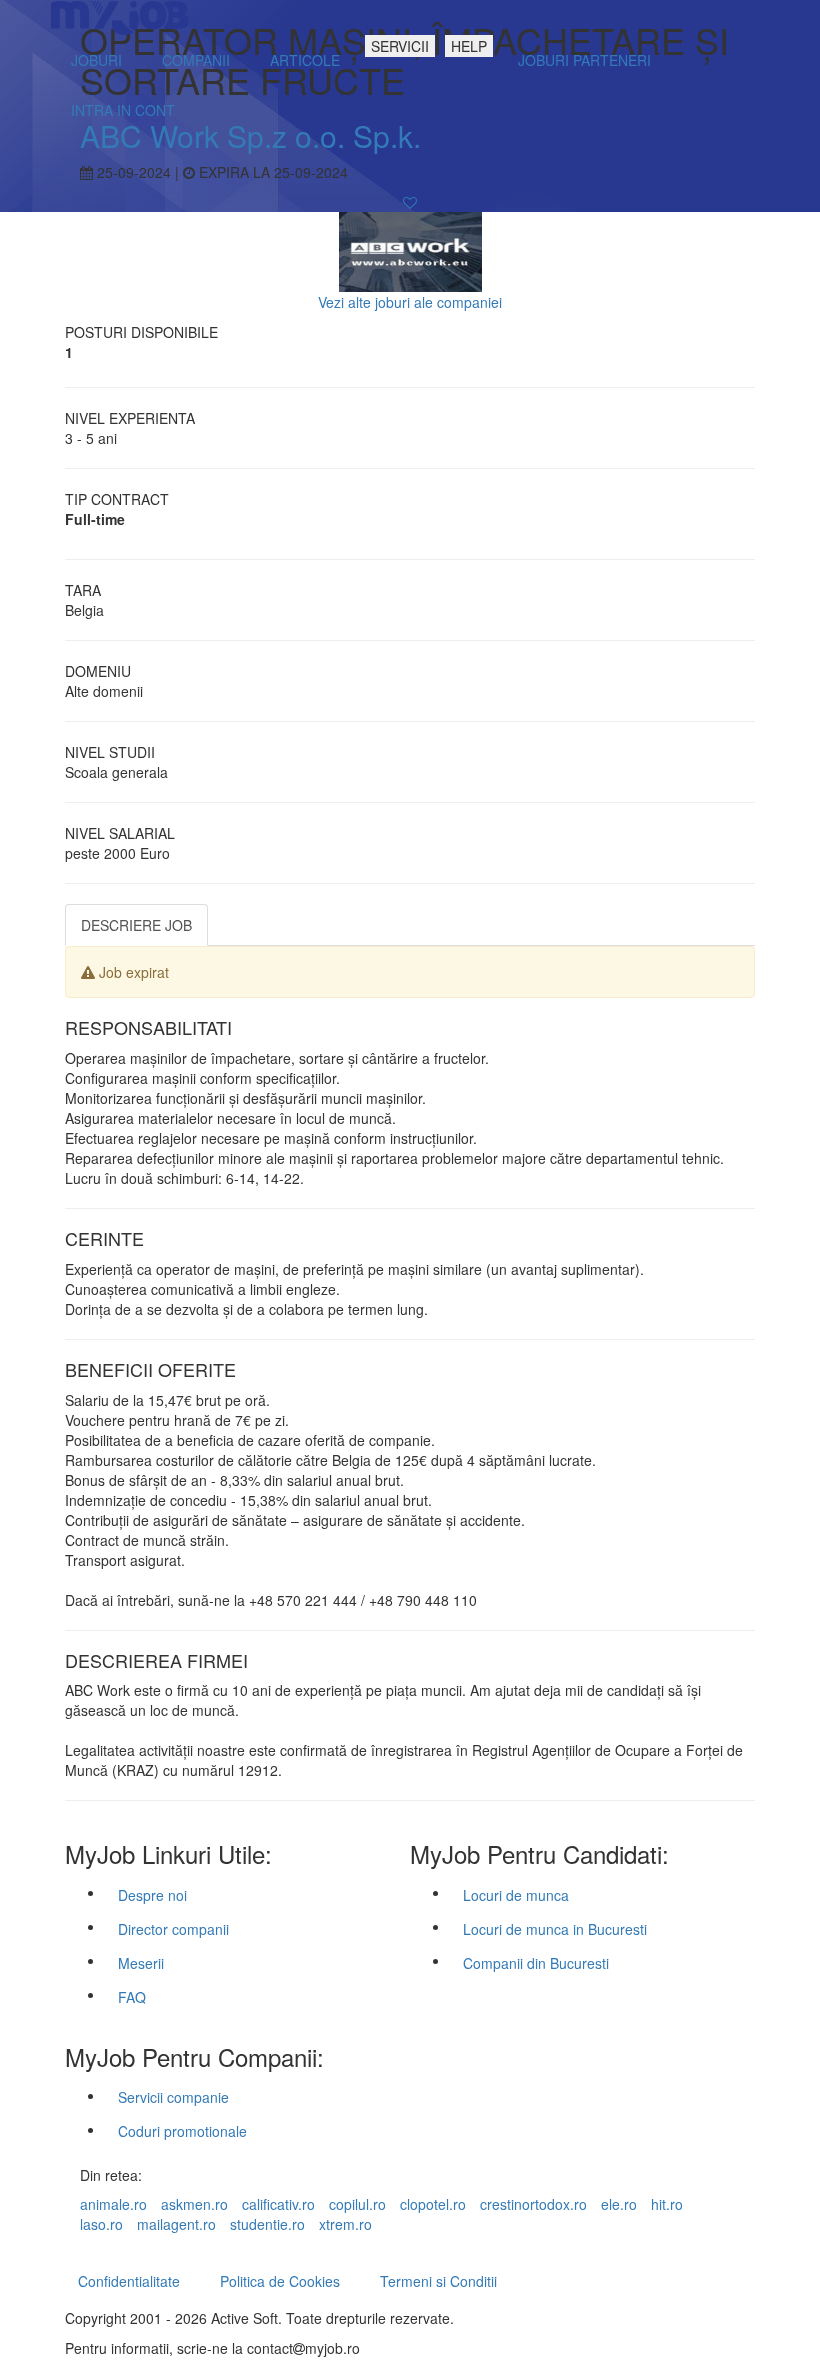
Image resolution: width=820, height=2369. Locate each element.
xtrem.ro (345, 2224)
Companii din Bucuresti (536, 1963)
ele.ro (619, 2204)
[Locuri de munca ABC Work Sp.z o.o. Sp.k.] (410, 250)
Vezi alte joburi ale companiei (410, 302)
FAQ (132, 1997)
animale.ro (113, 2204)
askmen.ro (194, 2204)
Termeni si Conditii (438, 2281)
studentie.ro (267, 2224)
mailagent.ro (176, 2224)
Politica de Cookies (280, 2281)
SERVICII (400, 46)
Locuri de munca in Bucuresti (555, 1929)
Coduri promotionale (182, 2131)
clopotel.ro (433, 2204)
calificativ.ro (278, 2204)
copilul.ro (357, 2204)
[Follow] (410, 202)
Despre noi (152, 1895)
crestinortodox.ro (533, 2204)
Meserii (141, 1963)
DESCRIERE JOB (136, 925)
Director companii (173, 1929)
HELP (469, 46)
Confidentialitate (129, 2281)
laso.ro (101, 2224)
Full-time (95, 519)
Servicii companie (173, 2097)
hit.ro (667, 2204)
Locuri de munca (516, 1895)
